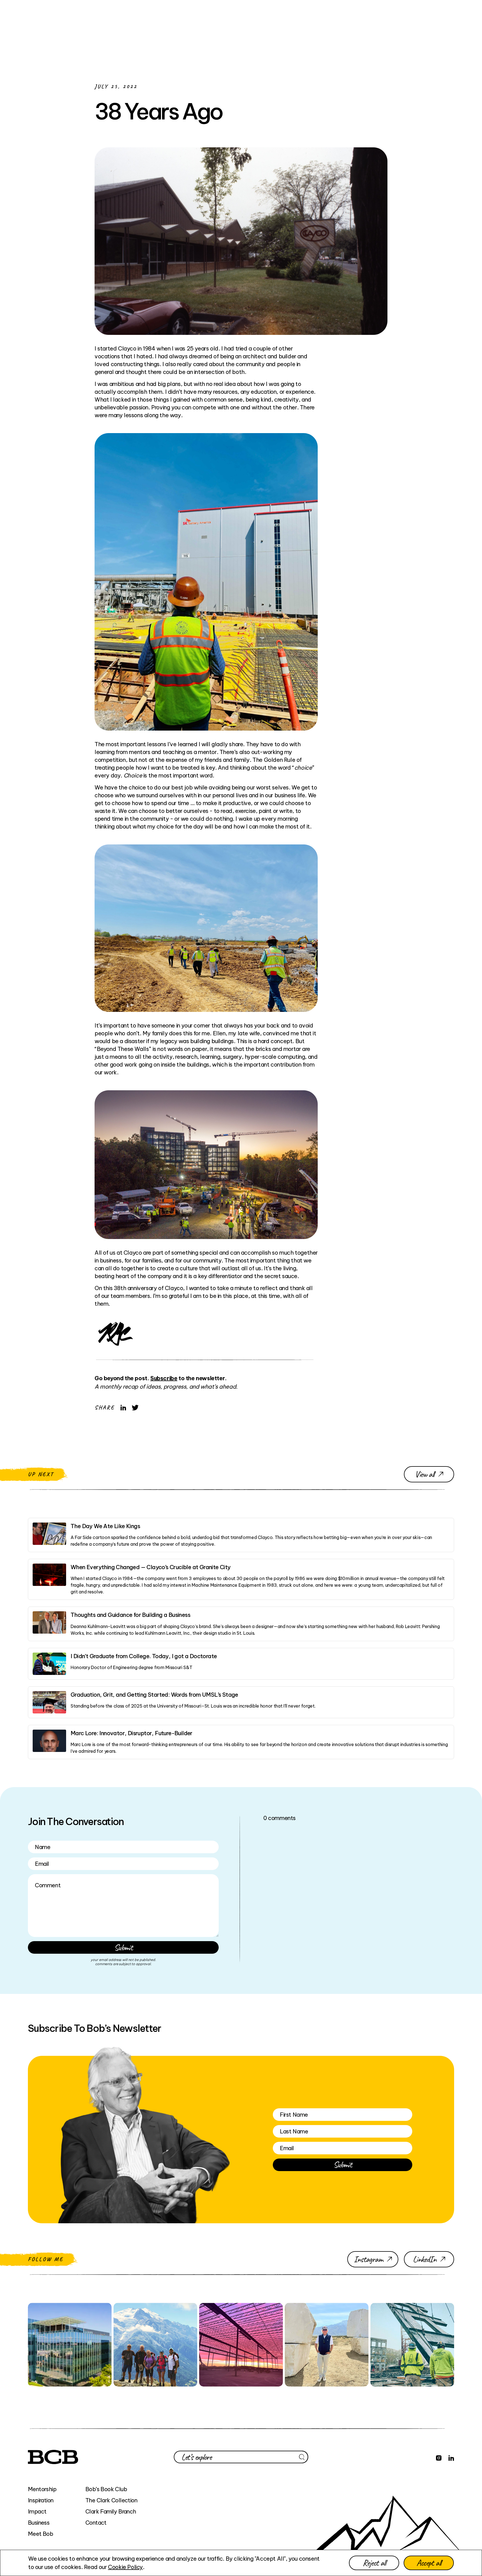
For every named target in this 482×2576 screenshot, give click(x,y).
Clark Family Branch (111, 2511)
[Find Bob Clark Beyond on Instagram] (439, 2457)
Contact (96, 2523)
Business (39, 2523)
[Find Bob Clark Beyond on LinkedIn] (451, 2457)
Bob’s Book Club (106, 2489)
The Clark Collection (111, 2500)
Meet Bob (40, 2534)
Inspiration (41, 2500)
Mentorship (42, 2489)
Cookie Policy (125, 2567)
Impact (37, 2511)
